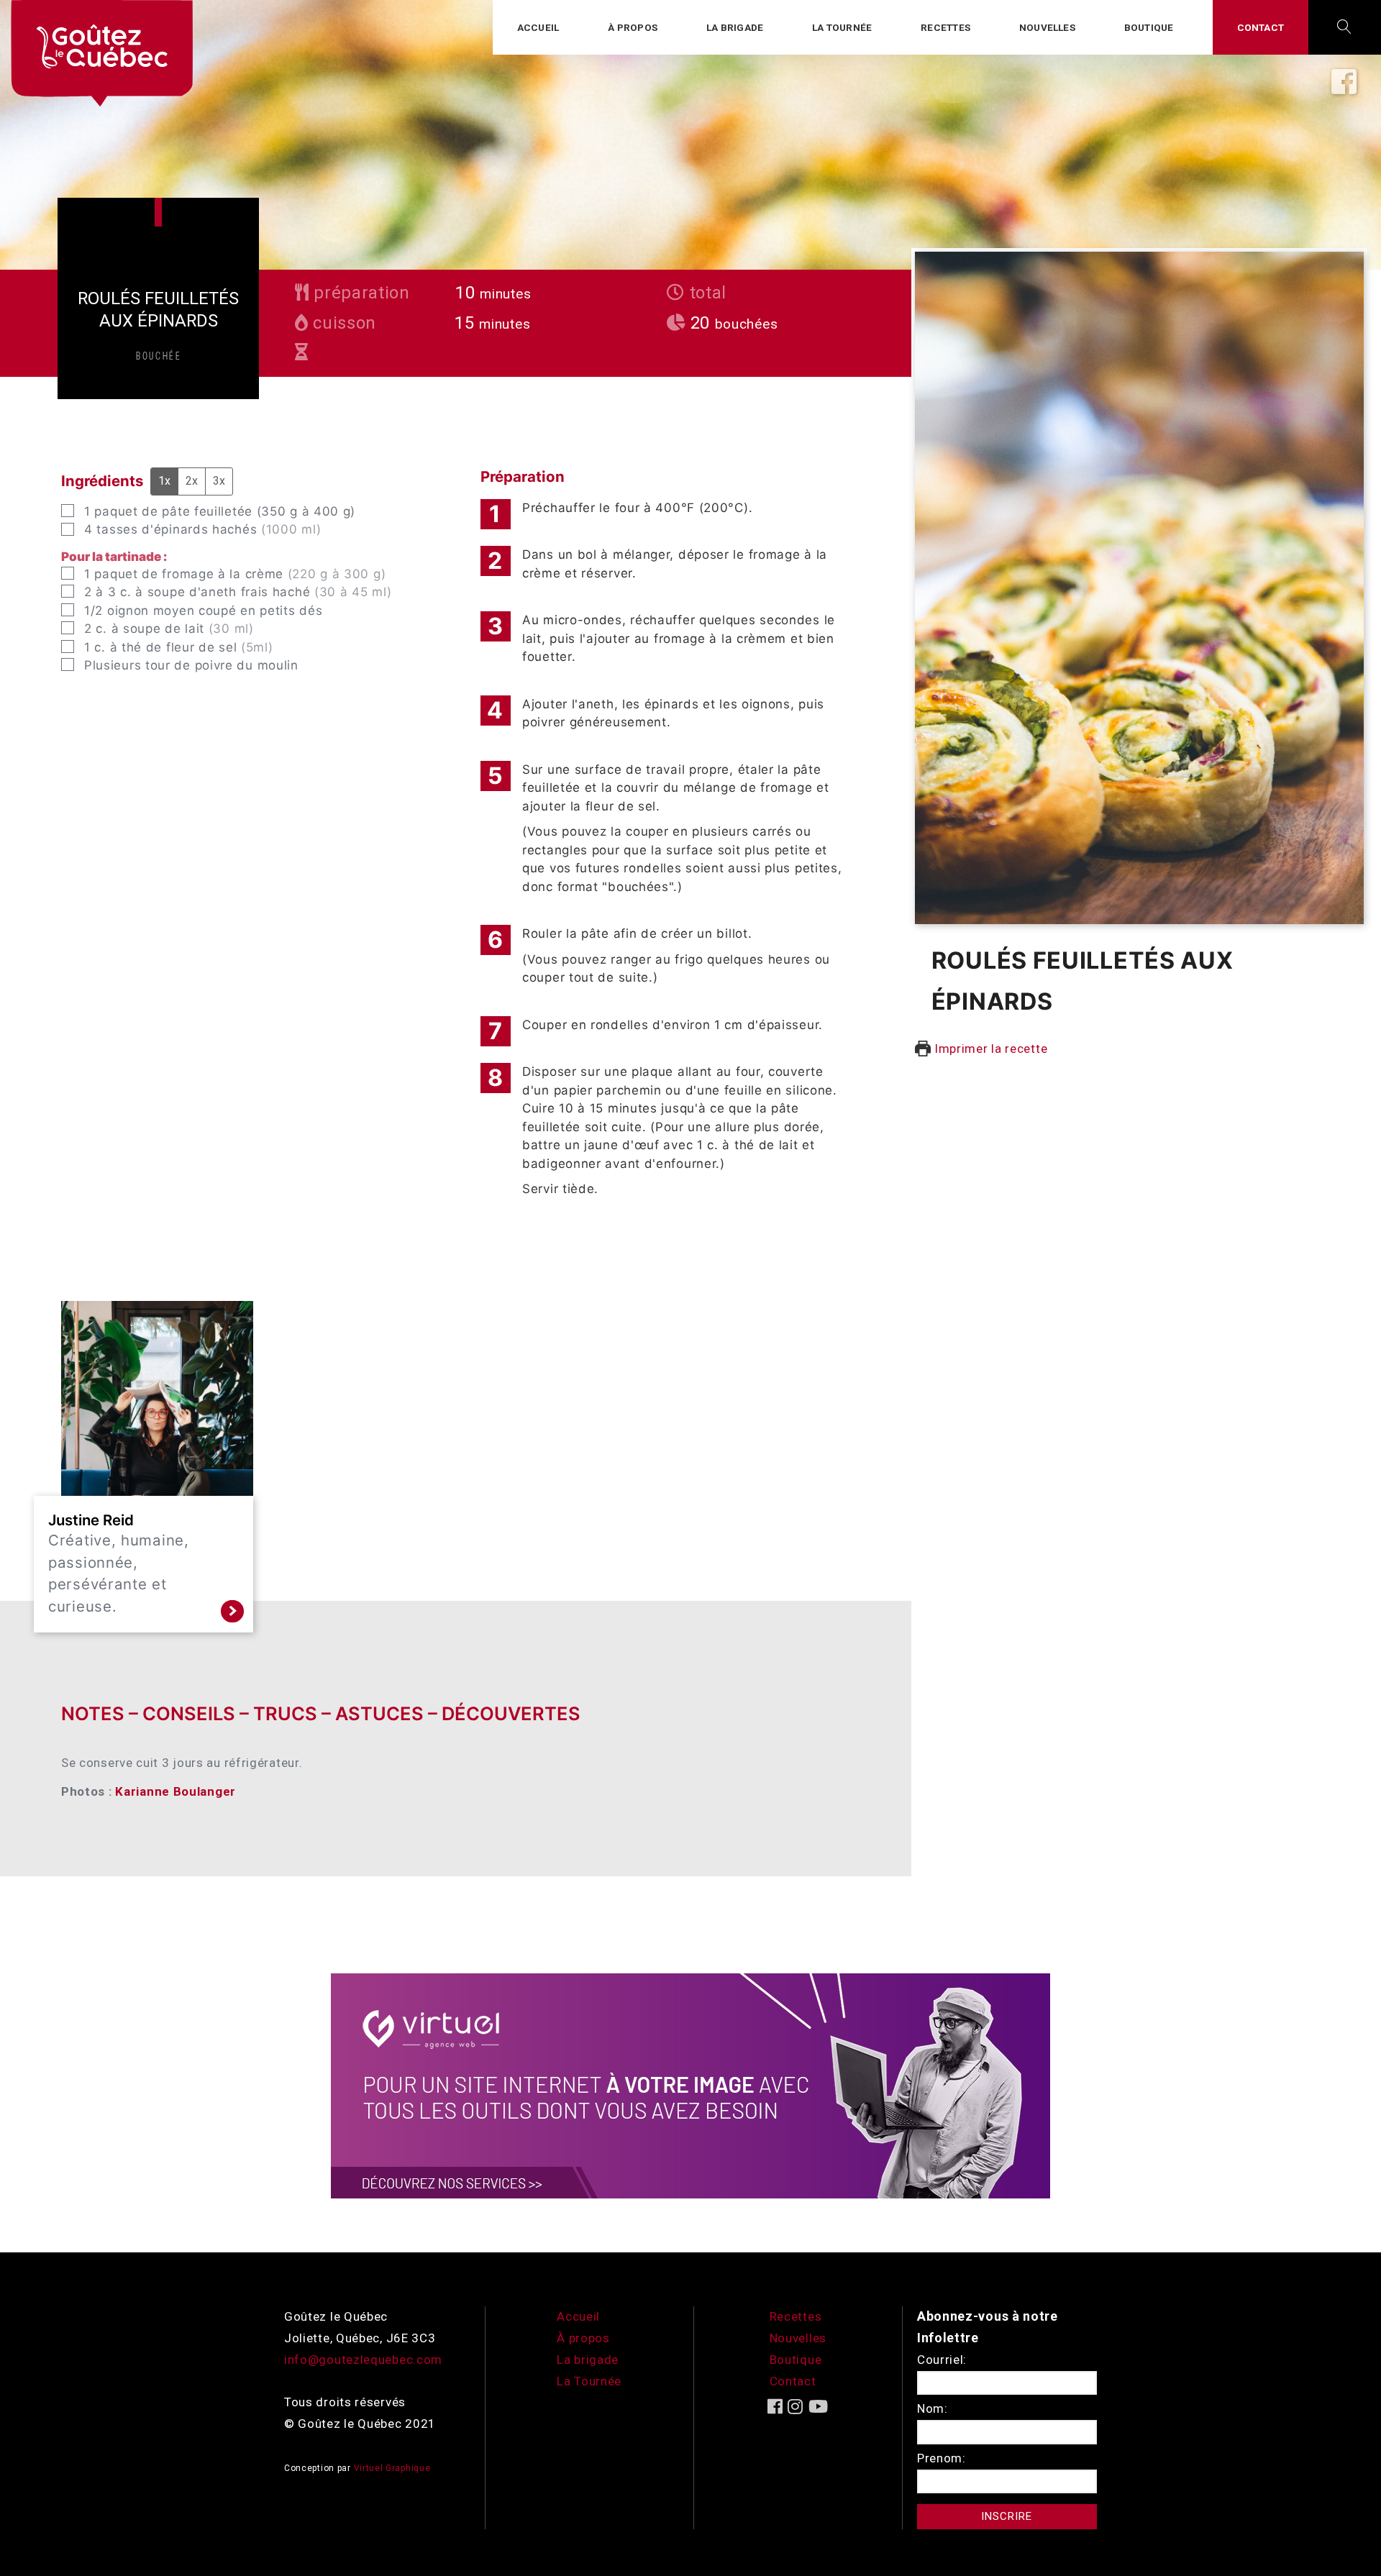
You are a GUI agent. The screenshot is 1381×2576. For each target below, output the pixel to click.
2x (192, 481)
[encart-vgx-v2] (690, 2085)
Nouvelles (1047, 27)
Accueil (538, 27)
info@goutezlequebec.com (363, 2360)
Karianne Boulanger (176, 1791)
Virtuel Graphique (392, 2468)
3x (219, 481)
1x (164, 481)
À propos (633, 27)
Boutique (1149, 27)
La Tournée (589, 2381)
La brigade (735, 27)
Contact (1261, 27)
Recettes (945, 27)
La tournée (842, 27)
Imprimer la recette (989, 1049)
